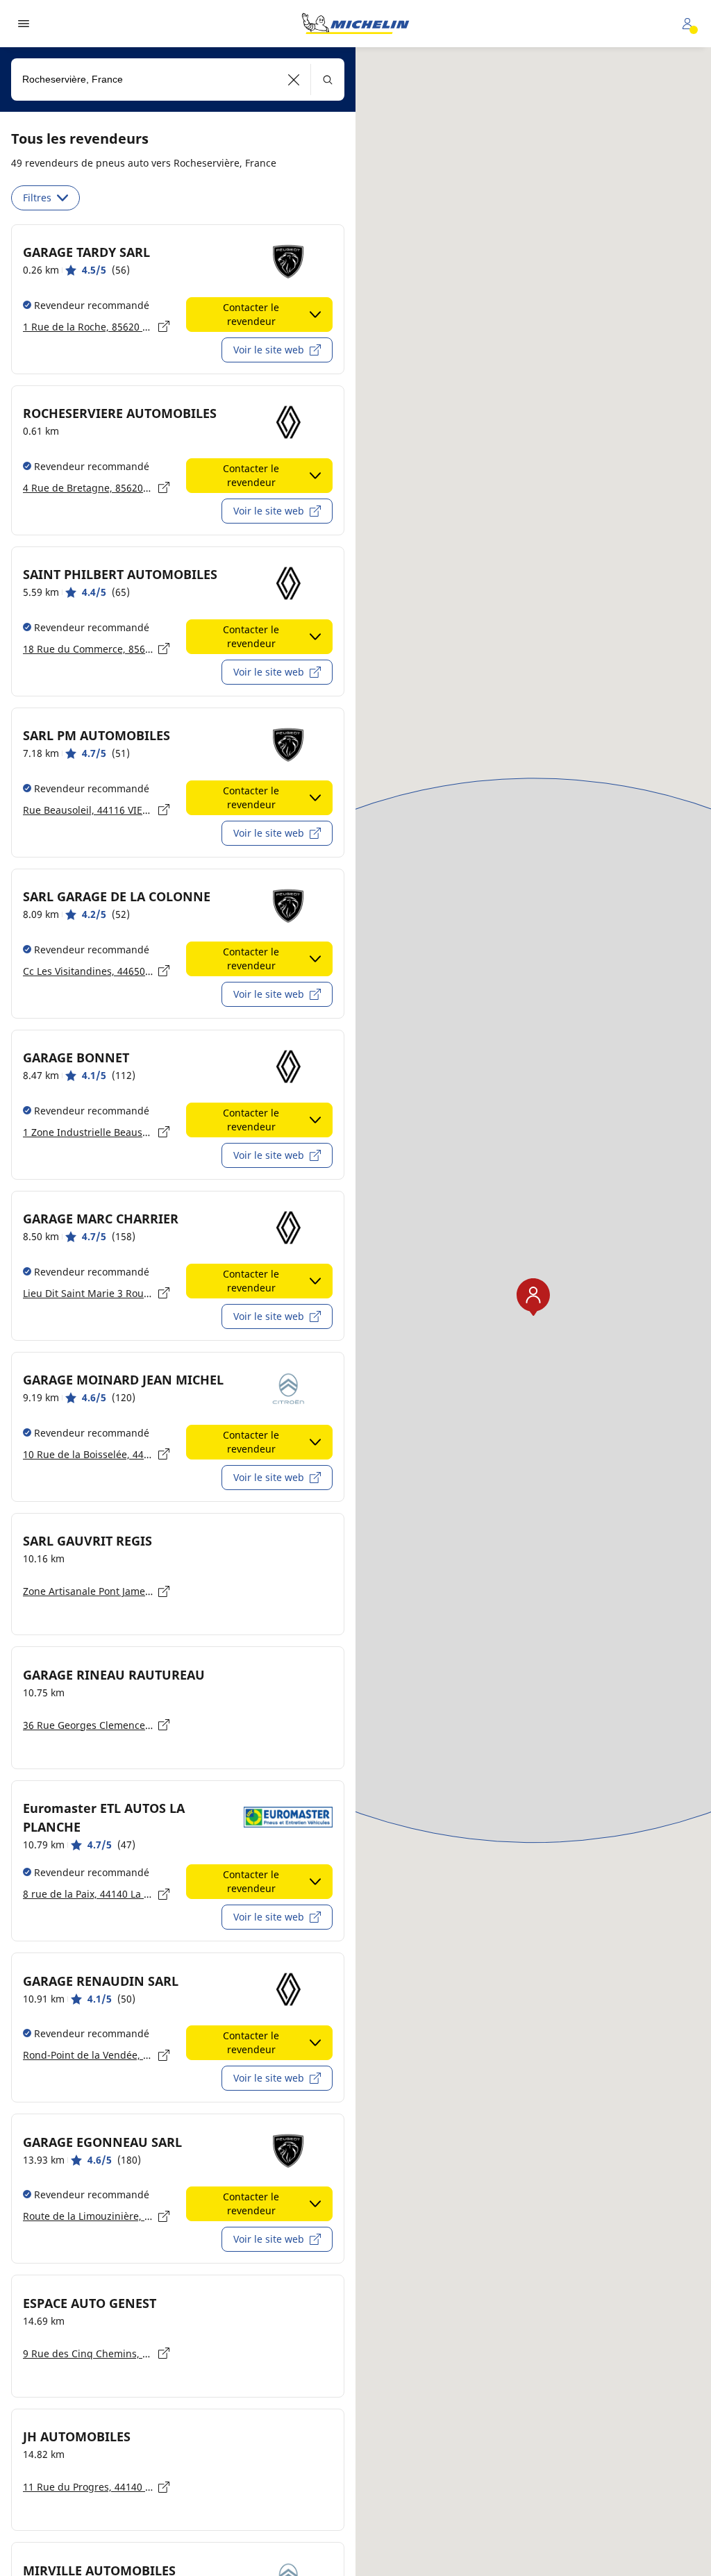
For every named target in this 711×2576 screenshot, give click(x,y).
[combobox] (178, 80)
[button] (294, 80)
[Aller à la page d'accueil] (355, 24)
